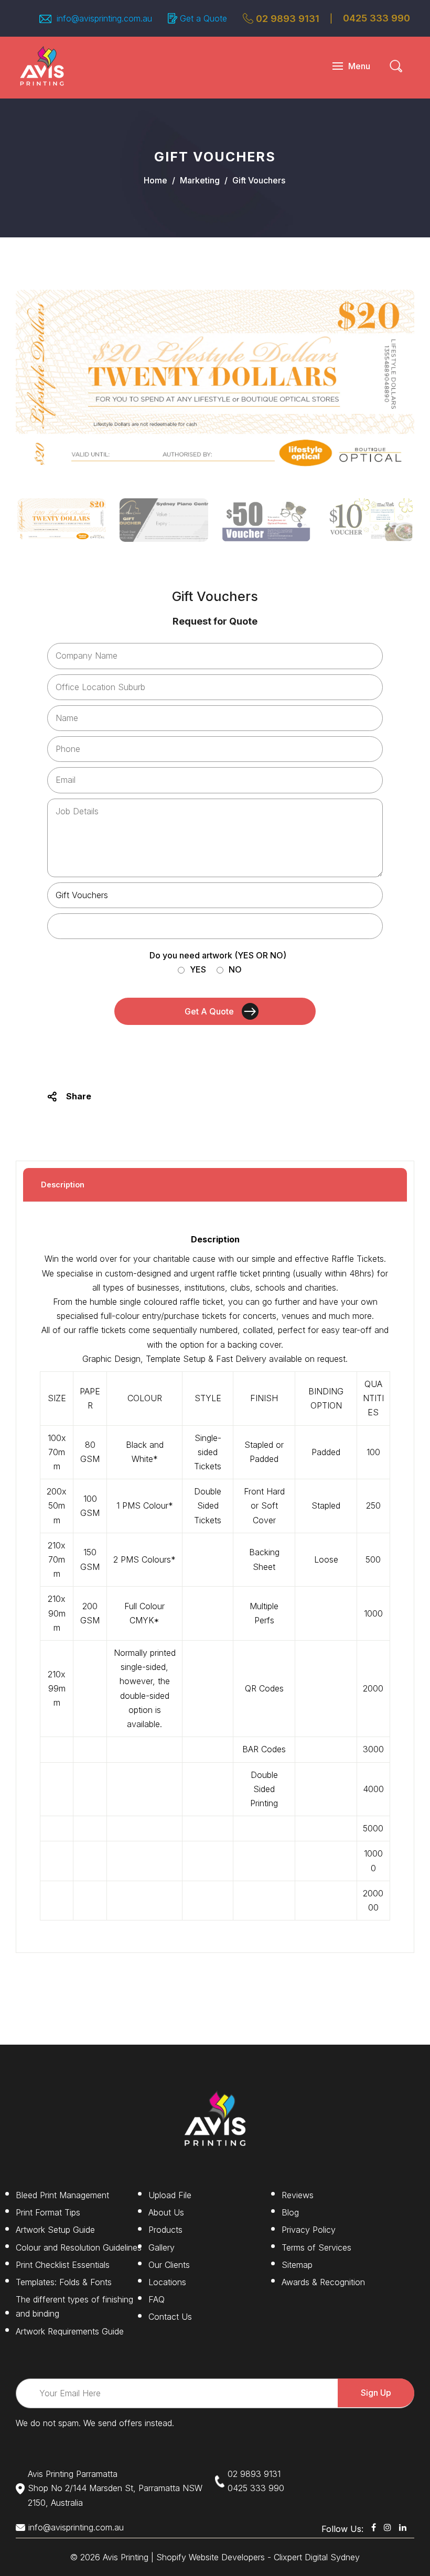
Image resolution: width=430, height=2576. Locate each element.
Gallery (162, 2247)
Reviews (298, 2195)
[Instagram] (388, 2527)
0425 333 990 (256, 2488)
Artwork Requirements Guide (70, 2331)
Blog (290, 2212)
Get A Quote (209, 1011)
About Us (166, 2212)
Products (165, 2230)
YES (198, 969)
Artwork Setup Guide (55, 2230)
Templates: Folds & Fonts (64, 2282)
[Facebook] (374, 2527)
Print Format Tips (48, 2212)
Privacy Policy (309, 2230)
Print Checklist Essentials (63, 2265)
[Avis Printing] (42, 65)
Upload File (170, 2195)
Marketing (200, 180)
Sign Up (376, 2393)
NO (235, 969)
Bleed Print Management (62, 2195)
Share (79, 1096)
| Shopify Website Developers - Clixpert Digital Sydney (255, 2557)
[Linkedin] (403, 2527)
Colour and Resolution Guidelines (79, 2247)
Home (155, 180)
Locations (167, 2282)
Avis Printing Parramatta (73, 2474)
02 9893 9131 (288, 19)
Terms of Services (316, 2247)
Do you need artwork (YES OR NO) (218, 955)
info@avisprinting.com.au (76, 2527)
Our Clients (169, 2265)
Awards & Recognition (323, 2282)
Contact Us (170, 2317)
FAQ (157, 2299)
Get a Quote (203, 18)
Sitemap (297, 2265)
